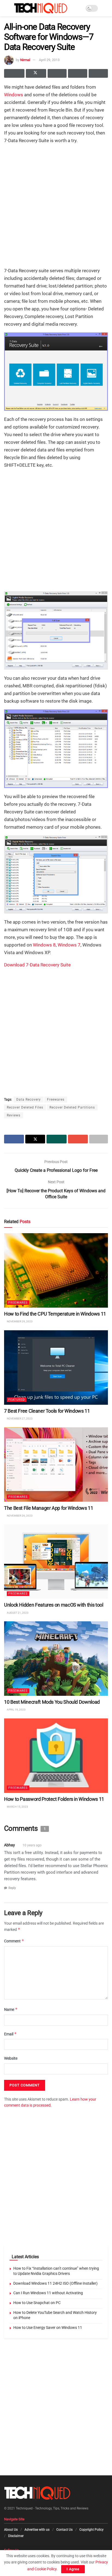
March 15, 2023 (17, 1807)
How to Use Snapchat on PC (37, 2303)
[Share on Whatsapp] (57, 73)
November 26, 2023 (19, 1515)
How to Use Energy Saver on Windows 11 (48, 2328)
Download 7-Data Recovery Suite (37, 965)
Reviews (14, 1115)
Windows (14, 95)
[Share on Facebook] (14, 73)
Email (10, 2034)
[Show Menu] (6, 8)
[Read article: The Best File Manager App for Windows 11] (56, 1464)
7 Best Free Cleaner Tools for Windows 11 (47, 1411)
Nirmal (25, 60)
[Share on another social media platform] (98, 73)
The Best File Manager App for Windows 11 (49, 1508)
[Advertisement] (56, 205)
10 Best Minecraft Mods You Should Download (52, 1702)
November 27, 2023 (19, 1419)
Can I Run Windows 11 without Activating (48, 2293)
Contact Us (64, 2530)
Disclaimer (16, 2536)
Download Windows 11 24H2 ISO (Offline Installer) (55, 2283)
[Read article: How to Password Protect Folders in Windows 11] (56, 1755)
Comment (14, 1941)
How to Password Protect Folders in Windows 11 (54, 1799)
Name (11, 2009)
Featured (17, 1399)
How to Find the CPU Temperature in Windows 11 (55, 1314)
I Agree (73, 2569)
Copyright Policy (91, 2530)
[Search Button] (106, 8)
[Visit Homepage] (41, 8)
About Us (11, 2530)
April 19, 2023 (16, 1710)
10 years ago (32, 1845)
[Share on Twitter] (36, 73)
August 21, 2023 (17, 1612)
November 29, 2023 (19, 1321)
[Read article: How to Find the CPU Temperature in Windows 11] (56, 1270)
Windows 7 (69, 945)
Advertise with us (37, 2530)
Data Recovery (29, 1100)
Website (11, 2058)
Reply (12, 1888)
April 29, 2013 (49, 60)
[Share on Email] (78, 73)
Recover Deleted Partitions (72, 1107)
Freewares (56, 1100)
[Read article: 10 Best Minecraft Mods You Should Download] (56, 1658)
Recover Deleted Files (25, 1107)
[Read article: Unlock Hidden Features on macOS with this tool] (56, 1561)
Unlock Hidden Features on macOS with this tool (54, 1605)
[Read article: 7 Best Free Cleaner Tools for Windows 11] (56, 1367)
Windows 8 (44, 945)
